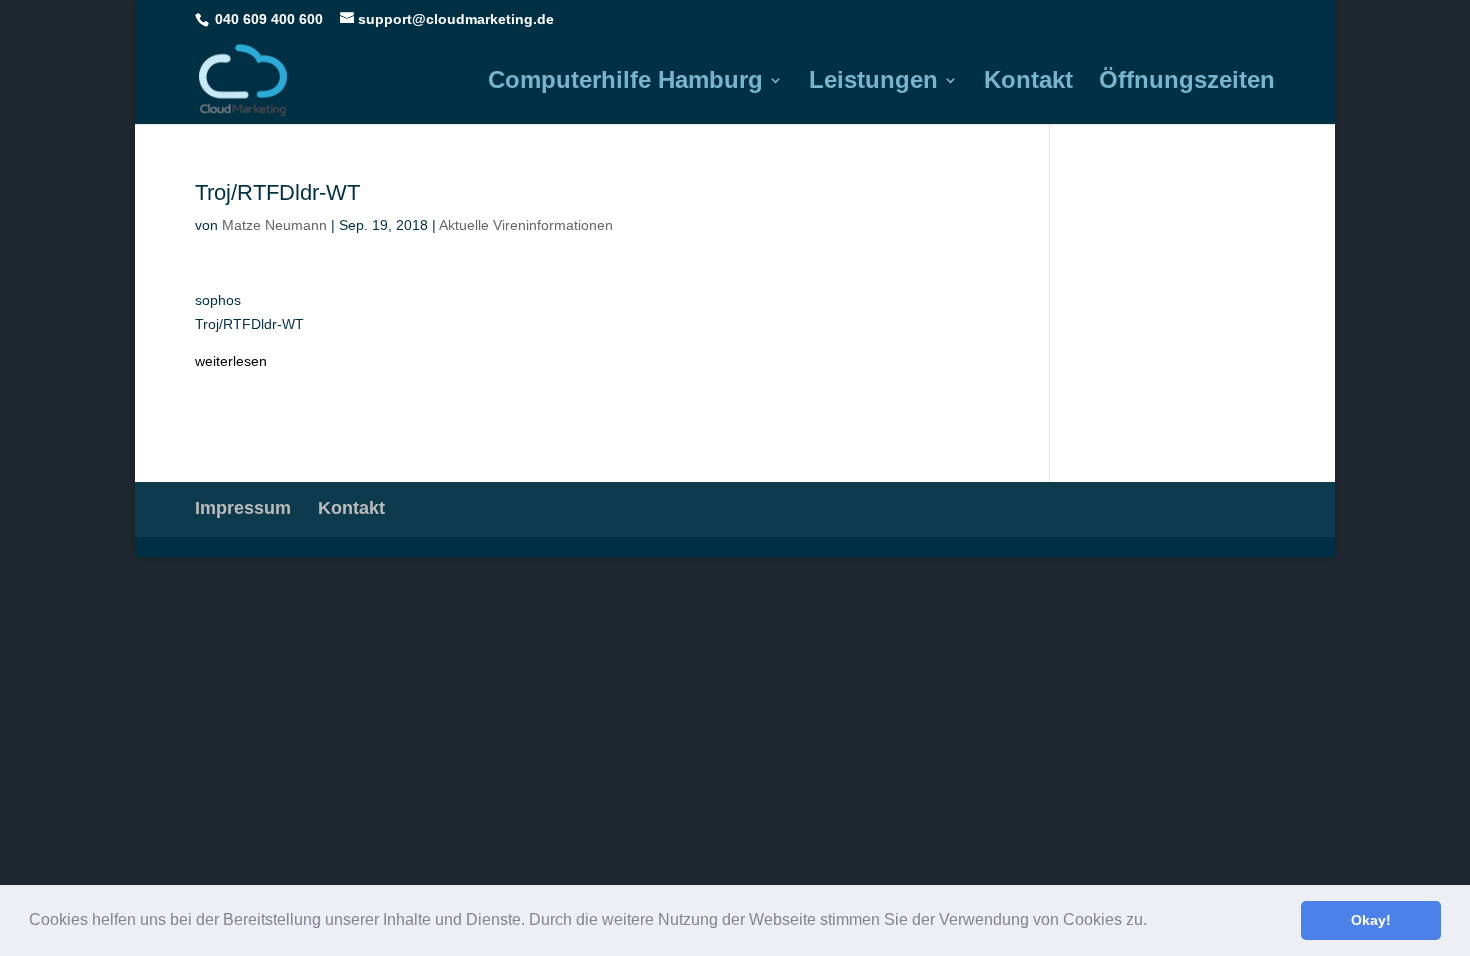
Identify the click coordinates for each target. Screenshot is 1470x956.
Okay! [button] (1371, 920)
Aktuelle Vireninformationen (526, 225)
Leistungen (873, 83)
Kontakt (1028, 83)
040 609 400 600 (269, 19)
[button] (1154, 922)
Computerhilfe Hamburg (625, 83)
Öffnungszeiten (1187, 83)
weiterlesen (231, 361)
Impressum (243, 508)
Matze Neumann (274, 225)
